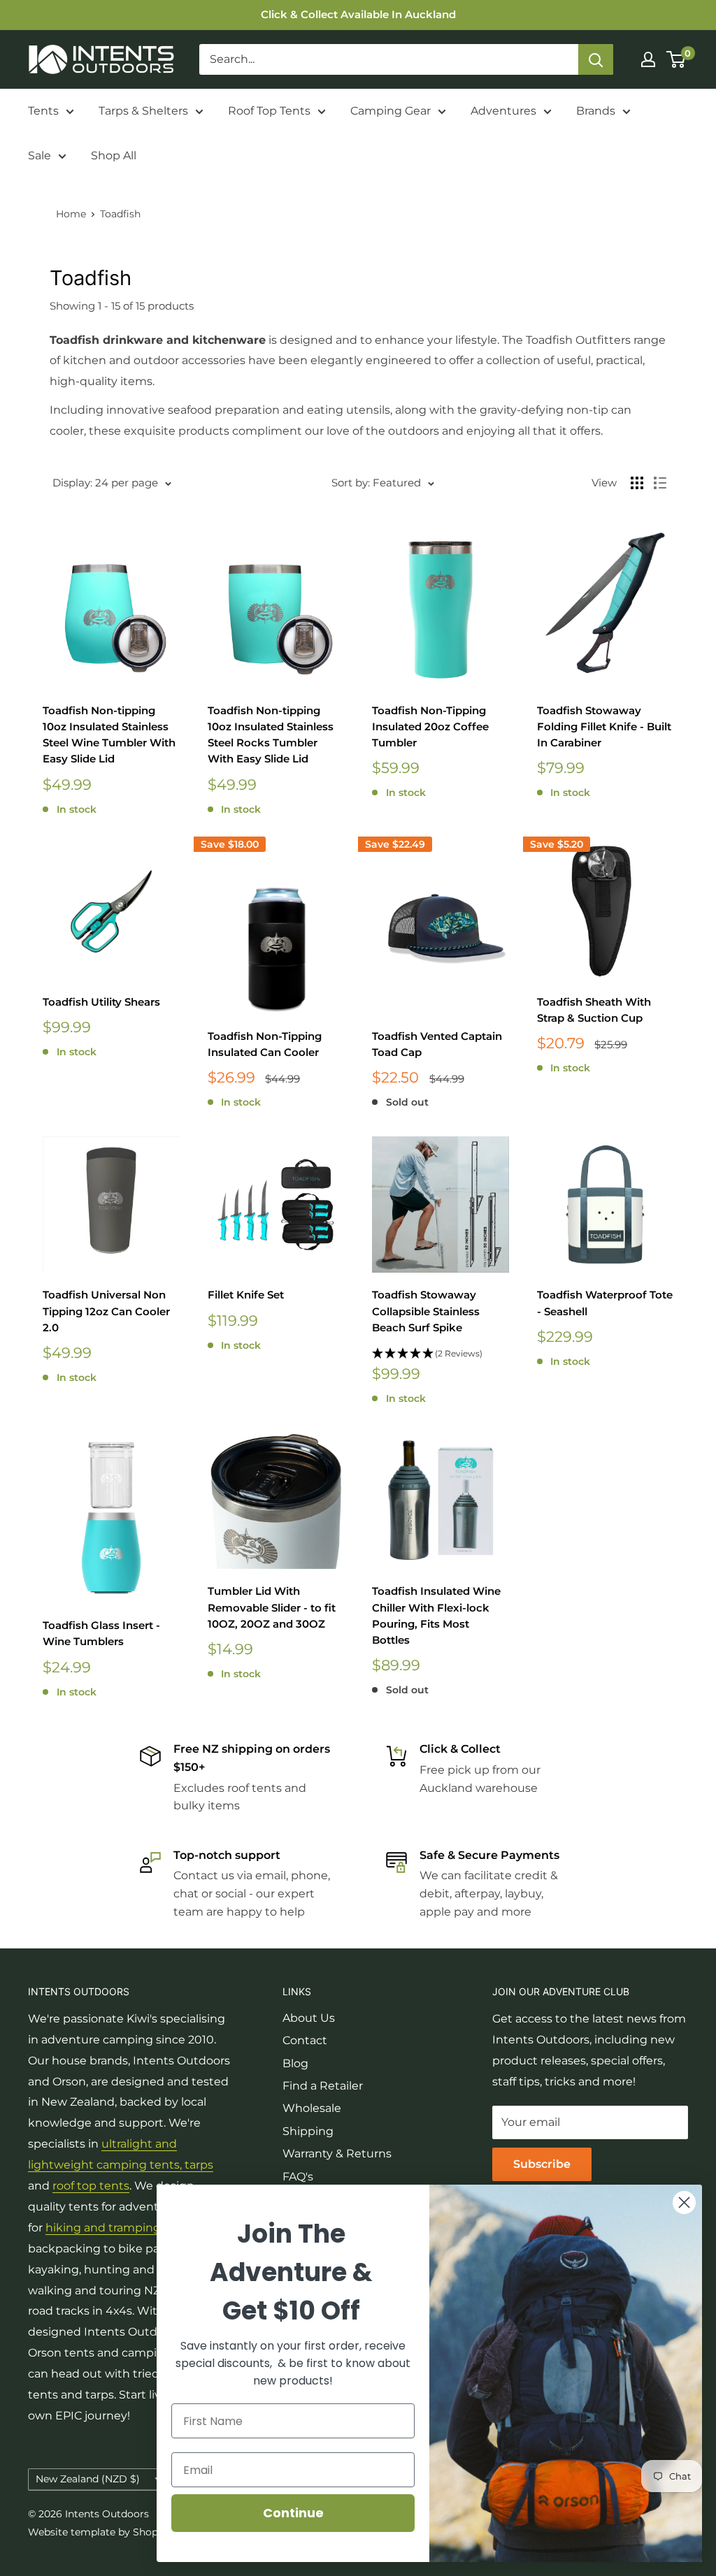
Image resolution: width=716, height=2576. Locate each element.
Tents (43, 111)
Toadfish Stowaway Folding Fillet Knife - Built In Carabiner (604, 727)
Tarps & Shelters (143, 111)
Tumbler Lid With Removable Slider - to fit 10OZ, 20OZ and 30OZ (272, 1607)
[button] (441, 1354)
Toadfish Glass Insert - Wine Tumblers (101, 1633)
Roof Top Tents (269, 111)
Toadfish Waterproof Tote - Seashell (605, 1303)
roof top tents (91, 2186)
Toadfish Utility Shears (101, 1002)
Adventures (503, 111)
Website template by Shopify (99, 2532)
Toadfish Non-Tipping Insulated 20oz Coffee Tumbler (430, 727)
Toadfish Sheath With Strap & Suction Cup (594, 1010)
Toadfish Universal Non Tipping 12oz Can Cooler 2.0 (106, 1311)
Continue (293, 2513)
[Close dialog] (684, 2202)
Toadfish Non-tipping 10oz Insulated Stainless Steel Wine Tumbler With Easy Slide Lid (109, 735)
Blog (295, 2063)
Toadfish (120, 214)
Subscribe (542, 2164)
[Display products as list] (660, 483)
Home (71, 214)
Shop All (114, 155)
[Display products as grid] (637, 483)
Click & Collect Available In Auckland (358, 14)
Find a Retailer (323, 2086)
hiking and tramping (103, 2228)
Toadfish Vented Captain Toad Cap (437, 1044)
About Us (309, 2018)
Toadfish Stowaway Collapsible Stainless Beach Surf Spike (426, 1311)
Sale (40, 155)
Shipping (308, 2131)
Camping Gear (391, 111)
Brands (596, 111)
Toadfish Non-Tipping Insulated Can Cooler (265, 1044)
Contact (305, 2040)
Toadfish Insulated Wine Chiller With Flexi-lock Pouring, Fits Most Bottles (436, 1615)
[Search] (596, 59)
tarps (199, 2165)
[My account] (648, 59)
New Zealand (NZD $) (88, 2479)
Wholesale (312, 2108)
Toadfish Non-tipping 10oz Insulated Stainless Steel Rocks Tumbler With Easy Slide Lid (271, 735)
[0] (676, 59)
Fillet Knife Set (246, 1295)
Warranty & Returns (337, 2154)
